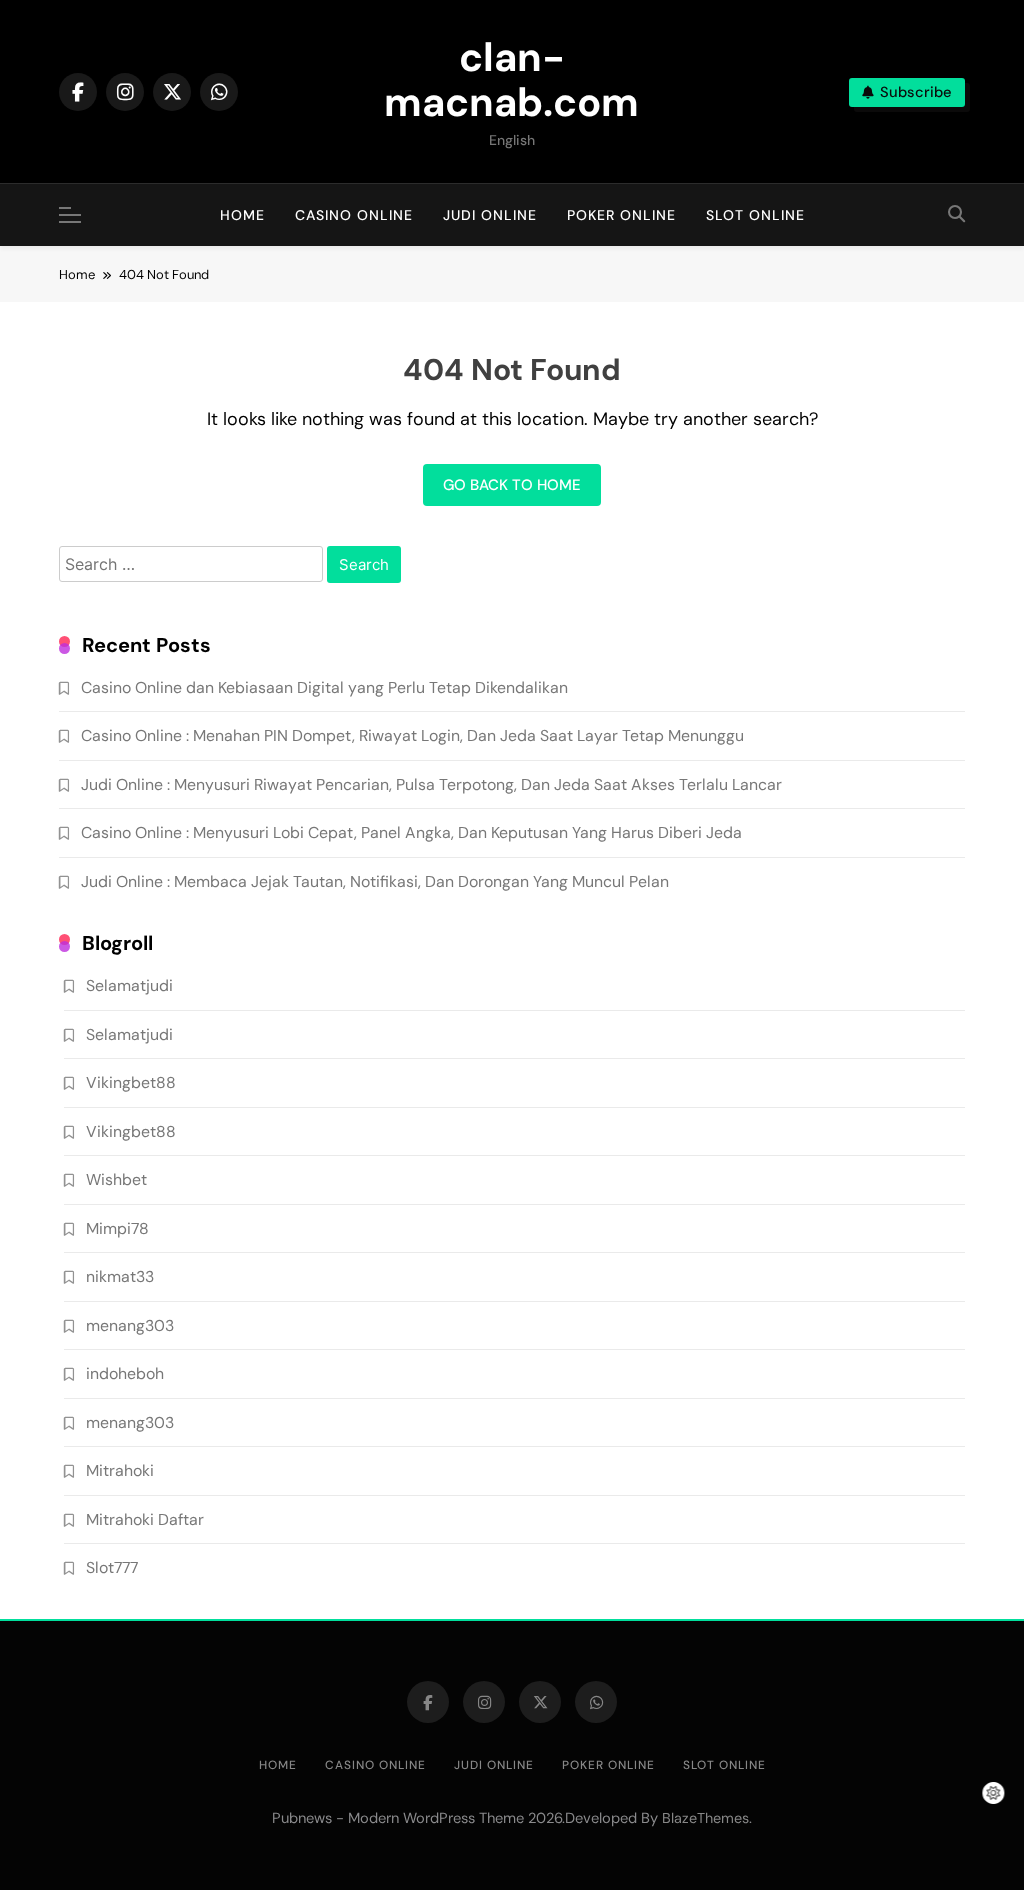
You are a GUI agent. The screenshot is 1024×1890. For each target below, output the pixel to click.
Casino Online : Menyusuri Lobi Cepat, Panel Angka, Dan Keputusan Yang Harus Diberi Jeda (411, 832)
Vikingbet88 (131, 1082)
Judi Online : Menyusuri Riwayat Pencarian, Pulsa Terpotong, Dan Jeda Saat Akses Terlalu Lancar (431, 784)
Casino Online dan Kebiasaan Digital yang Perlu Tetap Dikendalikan (324, 687)
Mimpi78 (117, 1228)
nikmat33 (120, 1276)
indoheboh (125, 1373)
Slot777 (112, 1567)
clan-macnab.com (511, 79)
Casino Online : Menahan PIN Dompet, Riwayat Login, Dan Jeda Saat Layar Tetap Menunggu (412, 735)
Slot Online (755, 215)
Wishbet (116, 1179)
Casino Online (354, 215)
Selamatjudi (129, 985)
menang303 (130, 1325)
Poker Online (621, 215)
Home (242, 215)
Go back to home (512, 485)
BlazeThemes (705, 1818)
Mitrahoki (120, 1470)
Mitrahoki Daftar (145, 1519)
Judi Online (490, 215)
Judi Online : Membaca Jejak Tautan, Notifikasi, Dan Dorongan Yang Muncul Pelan (375, 881)
